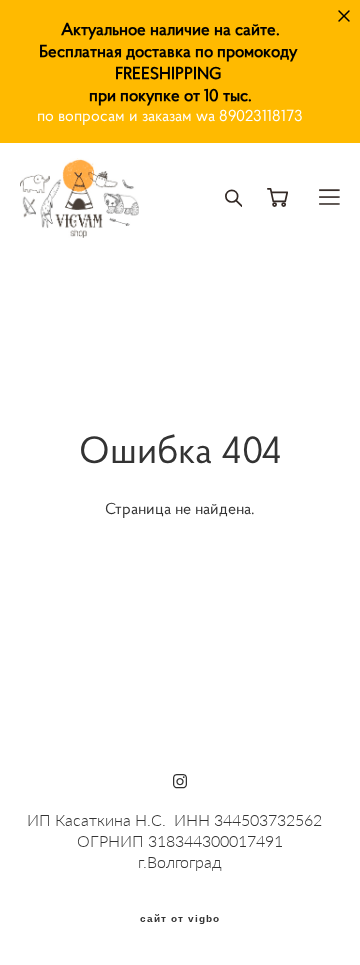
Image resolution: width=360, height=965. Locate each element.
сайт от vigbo (180, 919)
